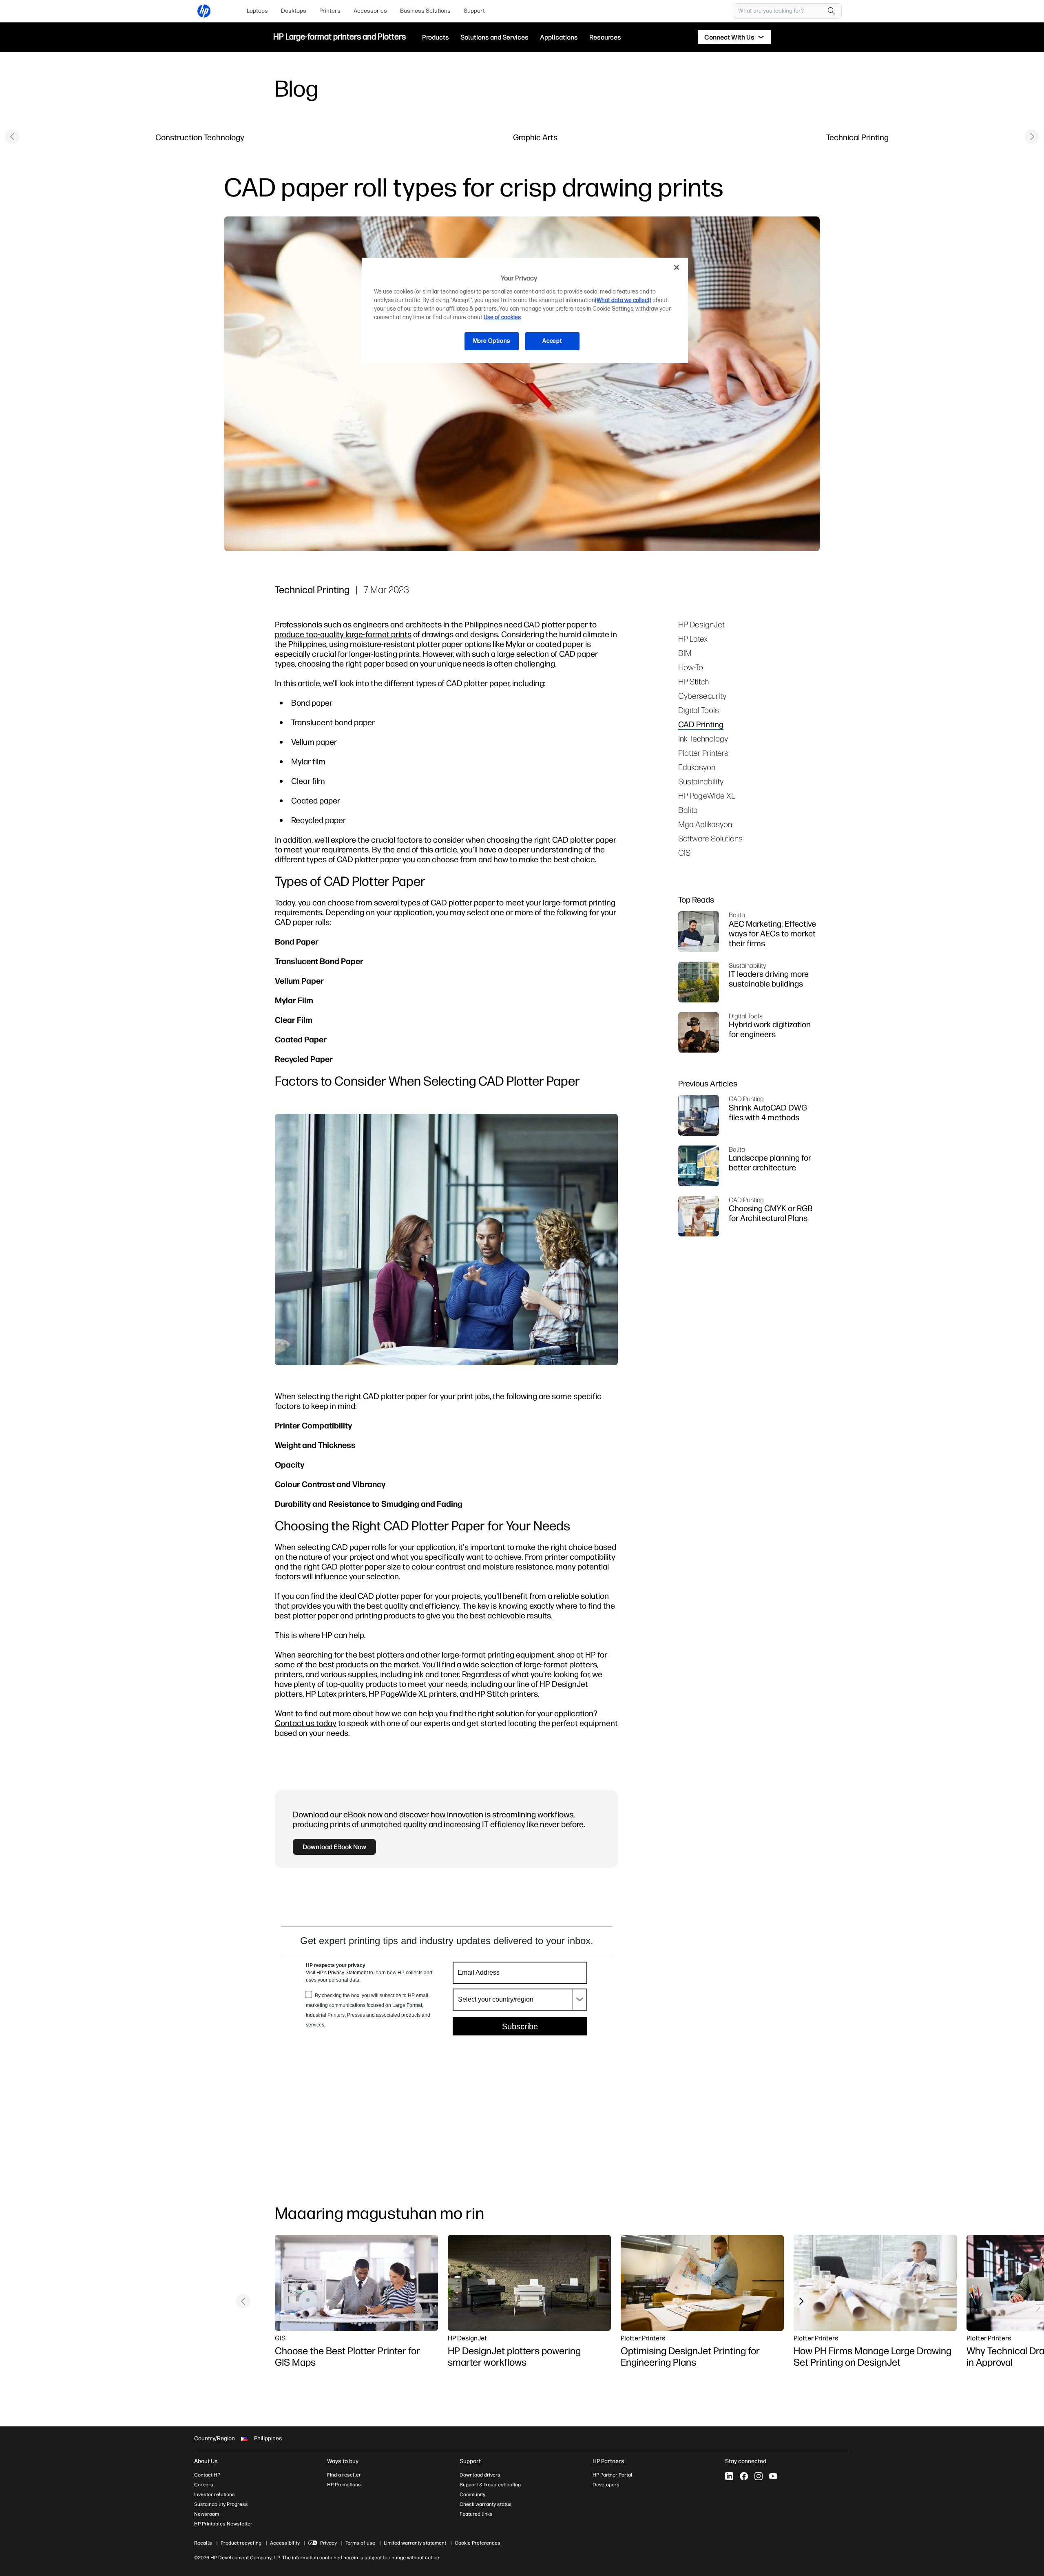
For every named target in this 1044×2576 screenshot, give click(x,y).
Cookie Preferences (478, 2543)
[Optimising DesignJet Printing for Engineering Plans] (702, 2283)
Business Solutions (425, 11)
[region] (525, 310)
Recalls (203, 2543)
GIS (684, 853)
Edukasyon (697, 767)
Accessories (370, 11)
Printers (330, 11)
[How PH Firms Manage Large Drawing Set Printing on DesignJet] (875, 2283)
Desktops (294, 11)
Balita (688, 810)
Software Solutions (710, 838)
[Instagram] (759, 2476)
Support (474, 11)
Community (472, 2494)
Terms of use (360, 2543)
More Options (492, 341)
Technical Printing (857, 137)
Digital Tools (699, 710)
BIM (685, 653)
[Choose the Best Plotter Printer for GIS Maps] (356, 2283)
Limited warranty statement (415, 2543)
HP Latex (693, 639)
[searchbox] (781, 11)
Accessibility (285, 2543)
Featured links (476, 2514)
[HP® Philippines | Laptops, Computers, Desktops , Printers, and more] (204, 11)
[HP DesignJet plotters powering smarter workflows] (529, 2283)
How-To (691, 667)
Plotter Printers (703, 753)
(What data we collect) (623, 300)
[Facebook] (744, 2476)
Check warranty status (486, 2504)
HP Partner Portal (613, 2475)
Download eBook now (334, 1847)
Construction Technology (200, 137)
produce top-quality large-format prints (343, 634)
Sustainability (701, 781)
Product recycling (241, 2543)
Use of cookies (502, 317)
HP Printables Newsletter (223, 2524)
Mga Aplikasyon (705, 824)
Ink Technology (703, 738)
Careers (204, 2485)
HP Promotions (344, 2485)
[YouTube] (773, 2476)
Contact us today (306, 1723)
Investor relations (215, 2494)
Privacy (328, 2543)
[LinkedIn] (729, 2476)
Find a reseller (344, 2475)
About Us (206, 2461)
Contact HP (207, 2475)
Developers (606, 2485)
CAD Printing (701, 724)
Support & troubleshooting (490, 2485)
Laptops (257, 11)
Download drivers (480, 2475)
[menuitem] (257, 11)
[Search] (832, 11)
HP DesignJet (701, 624)
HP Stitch (693, 681)
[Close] (677, 267)
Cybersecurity (702, 696)
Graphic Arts (535, 137)
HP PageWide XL (707, 796)
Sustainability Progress (221, 2504)
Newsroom (207, 2514)
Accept (552, 341)
